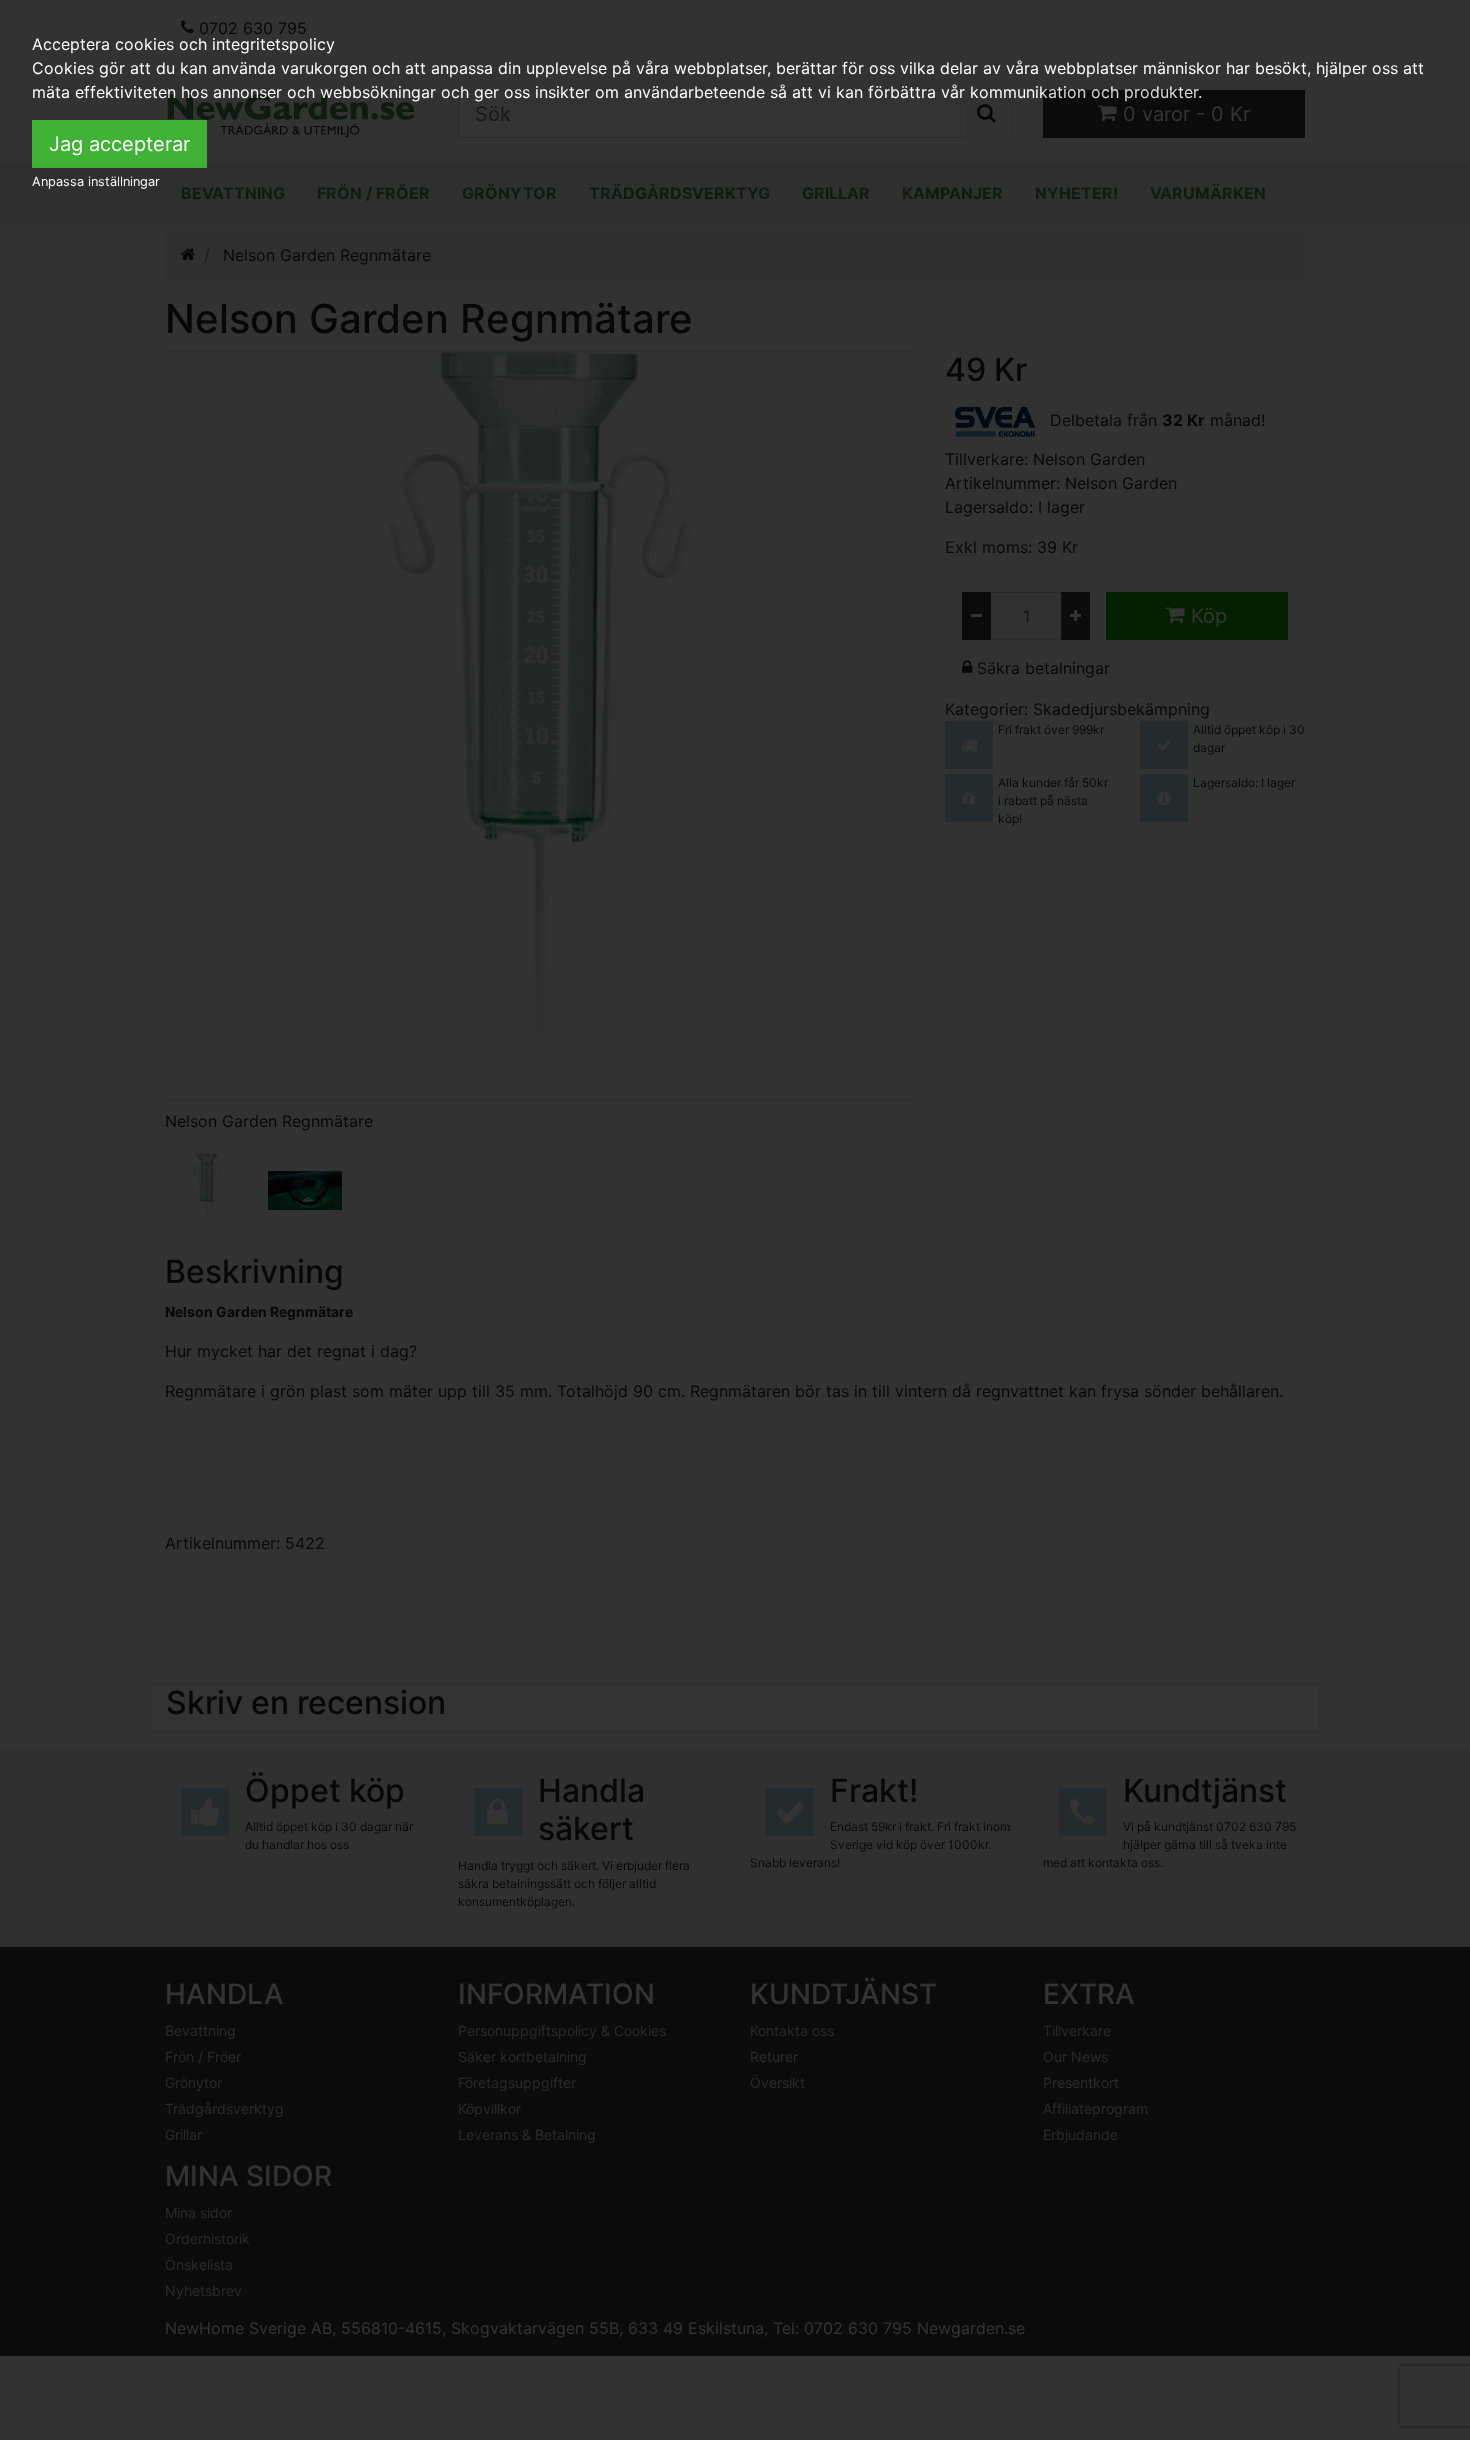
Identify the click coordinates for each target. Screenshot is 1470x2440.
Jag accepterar (119, 144)
